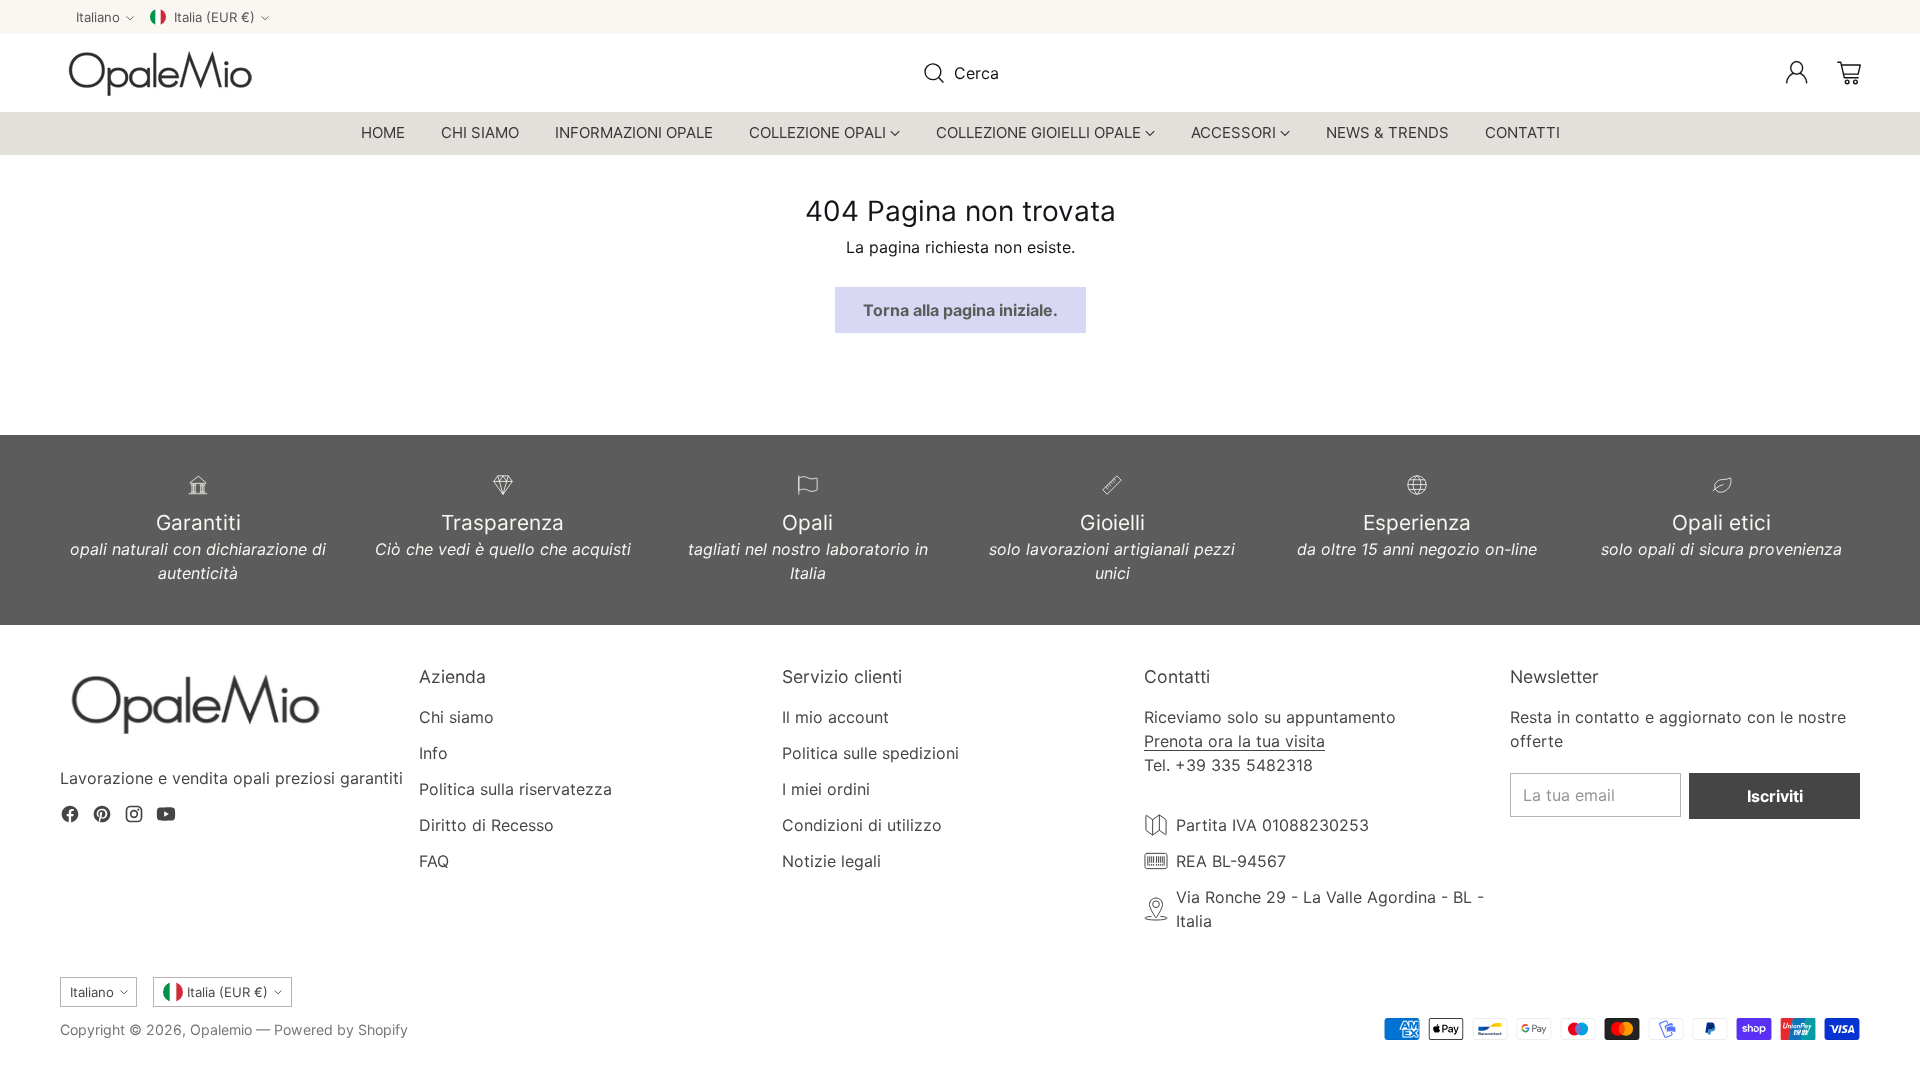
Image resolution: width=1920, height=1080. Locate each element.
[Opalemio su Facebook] (70, 817)
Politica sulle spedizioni (870, 753)
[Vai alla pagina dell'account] (1797, 73)
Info (433, 753)
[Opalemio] (160, 73)
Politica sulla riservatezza (515, 789)
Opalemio (221, 1029)
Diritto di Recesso (486, 825)
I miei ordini (826, 789)
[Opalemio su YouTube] (166, 817)
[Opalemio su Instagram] (134, 817)
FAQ (434, 861)
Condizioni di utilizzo (862, 825)
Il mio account (835, 717)
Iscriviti (1775, 796)
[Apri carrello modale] (1849, 73)
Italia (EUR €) (214, 17)
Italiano (98, 17)
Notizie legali (831, 861)
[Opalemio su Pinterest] (102, 817)
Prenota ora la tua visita (1234, 741)
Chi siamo (456, 717)
